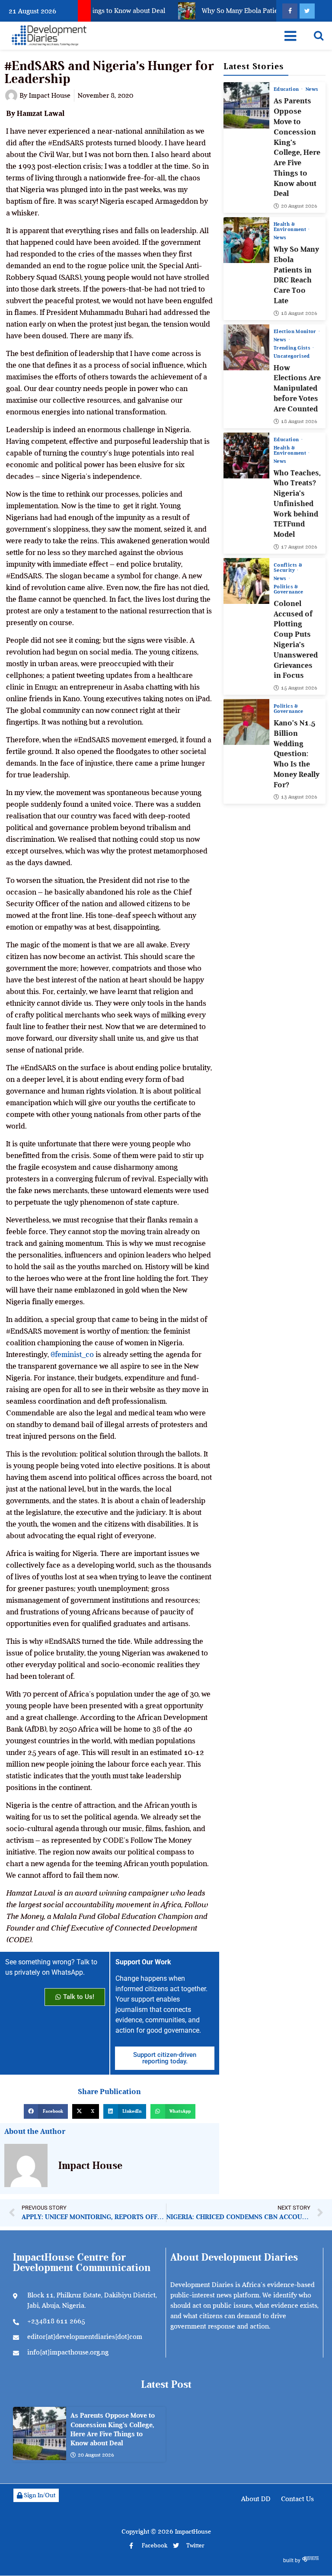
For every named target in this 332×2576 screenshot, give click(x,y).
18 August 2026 (299, 313)
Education (287, 89)
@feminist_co (72, 1354)
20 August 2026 (299, 206)
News (312, 89)
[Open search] (319, 35)
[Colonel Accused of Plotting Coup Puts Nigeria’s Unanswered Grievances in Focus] (246, 581)
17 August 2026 (299, 547)
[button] (46, 2111)
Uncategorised (292, 356)
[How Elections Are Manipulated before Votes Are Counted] (246, 347)
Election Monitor (296, 331)
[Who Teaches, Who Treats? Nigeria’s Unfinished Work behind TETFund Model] (246, 456)
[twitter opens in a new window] (307, 11)
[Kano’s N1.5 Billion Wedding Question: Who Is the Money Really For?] (246, 722)
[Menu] (290, 36)
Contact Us (297, 2499)
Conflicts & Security (288, 568)
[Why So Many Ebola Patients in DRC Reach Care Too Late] (246, 240)
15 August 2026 (299, 688)
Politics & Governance (289, 589)
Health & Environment (290, 227)
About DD (256, 2499)
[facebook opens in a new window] (290, 11)
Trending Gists (293, 348)
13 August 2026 (299, 797)
